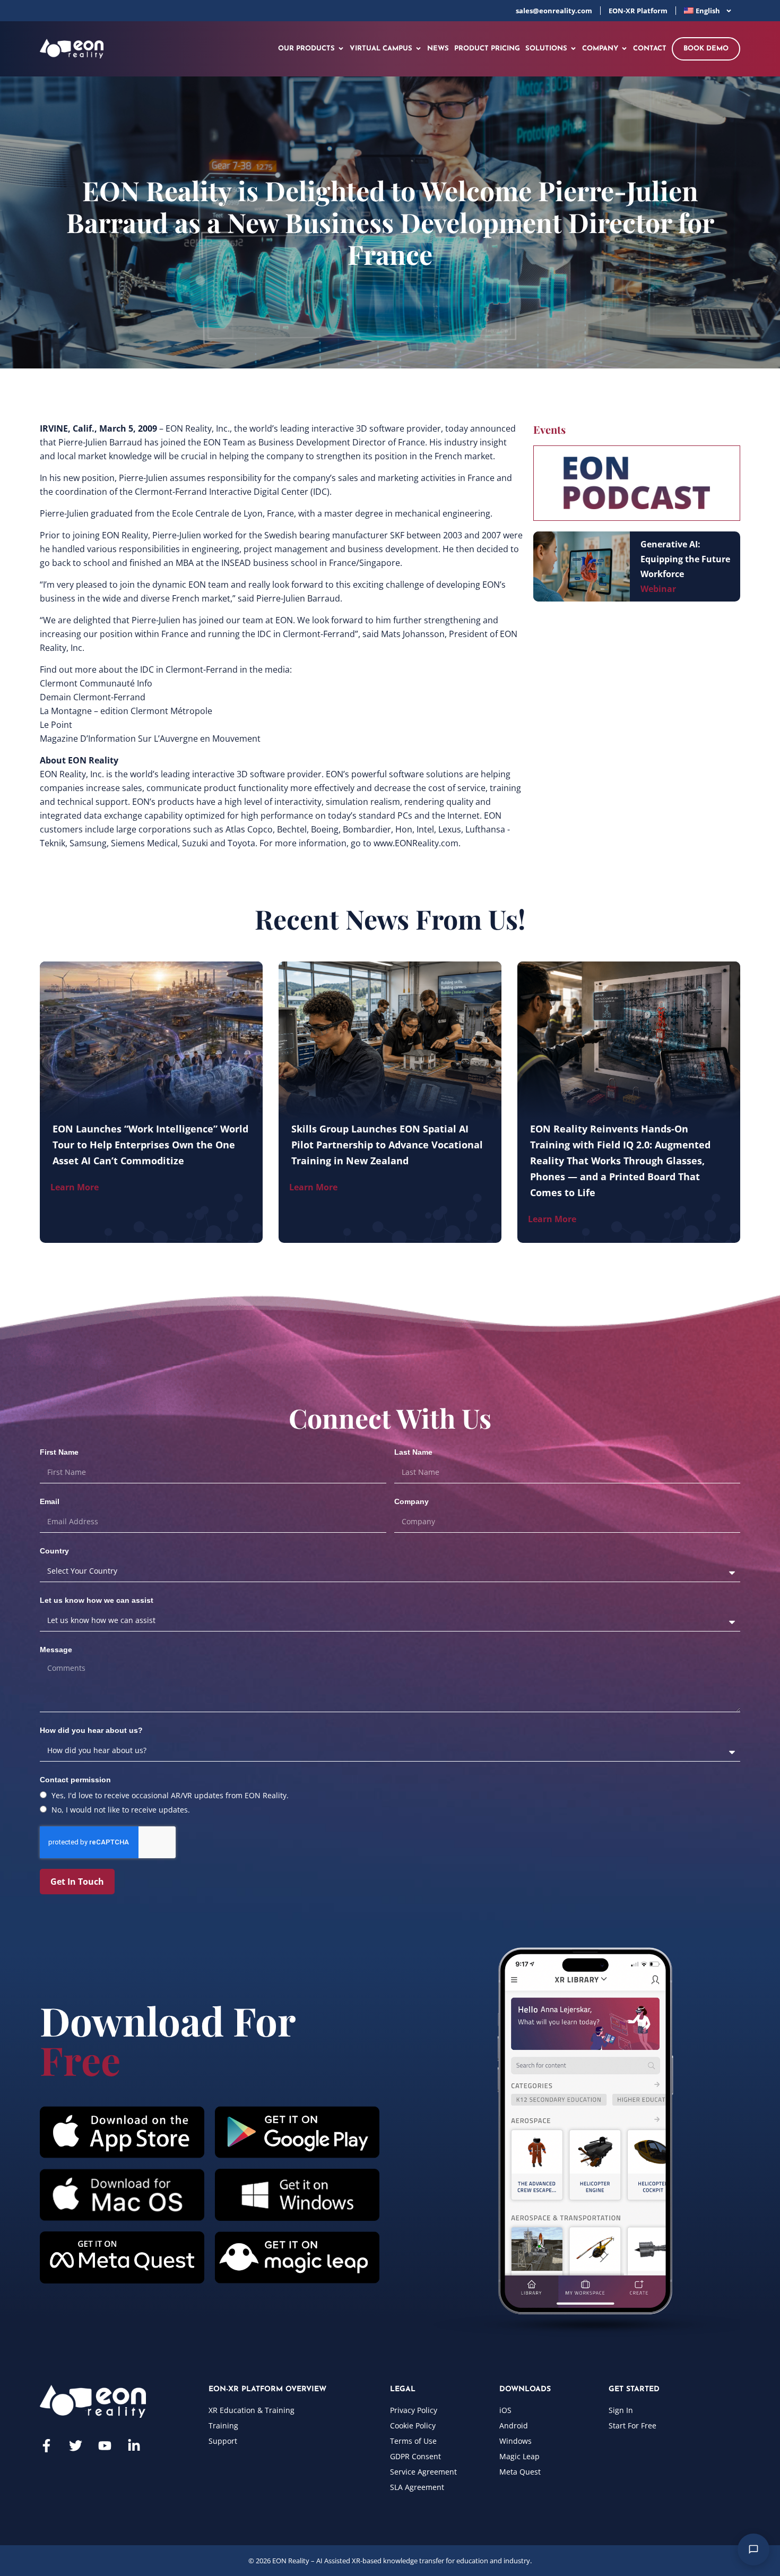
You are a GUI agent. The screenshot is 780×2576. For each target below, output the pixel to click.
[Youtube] (105, 2446)
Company (411, 1501)
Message (56, 1650)
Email (50, 1501)
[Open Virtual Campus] (418, 49)
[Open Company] (624, 49)
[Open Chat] (753, 2549)
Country (54, 1551)
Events (549, 429)
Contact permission (75, 1780)
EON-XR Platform (638, 11)
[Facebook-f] (46, 2446)
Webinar (658, 589)
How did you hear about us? (91, 1730)
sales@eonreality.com (554, 11)
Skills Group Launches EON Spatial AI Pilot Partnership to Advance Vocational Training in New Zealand (387, 1145)
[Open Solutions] (573, 49)
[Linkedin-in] (134, 2446)
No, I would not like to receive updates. (121, 1810)
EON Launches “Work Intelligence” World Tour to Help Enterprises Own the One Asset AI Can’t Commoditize (150, 1145)
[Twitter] (76, 2446)
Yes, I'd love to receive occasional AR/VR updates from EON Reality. (170, 1795)
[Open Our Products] (341, 49)
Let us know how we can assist (97, 1600)
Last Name (413, 1452)
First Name (59, 1452)
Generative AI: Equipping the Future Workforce (685, 559)
